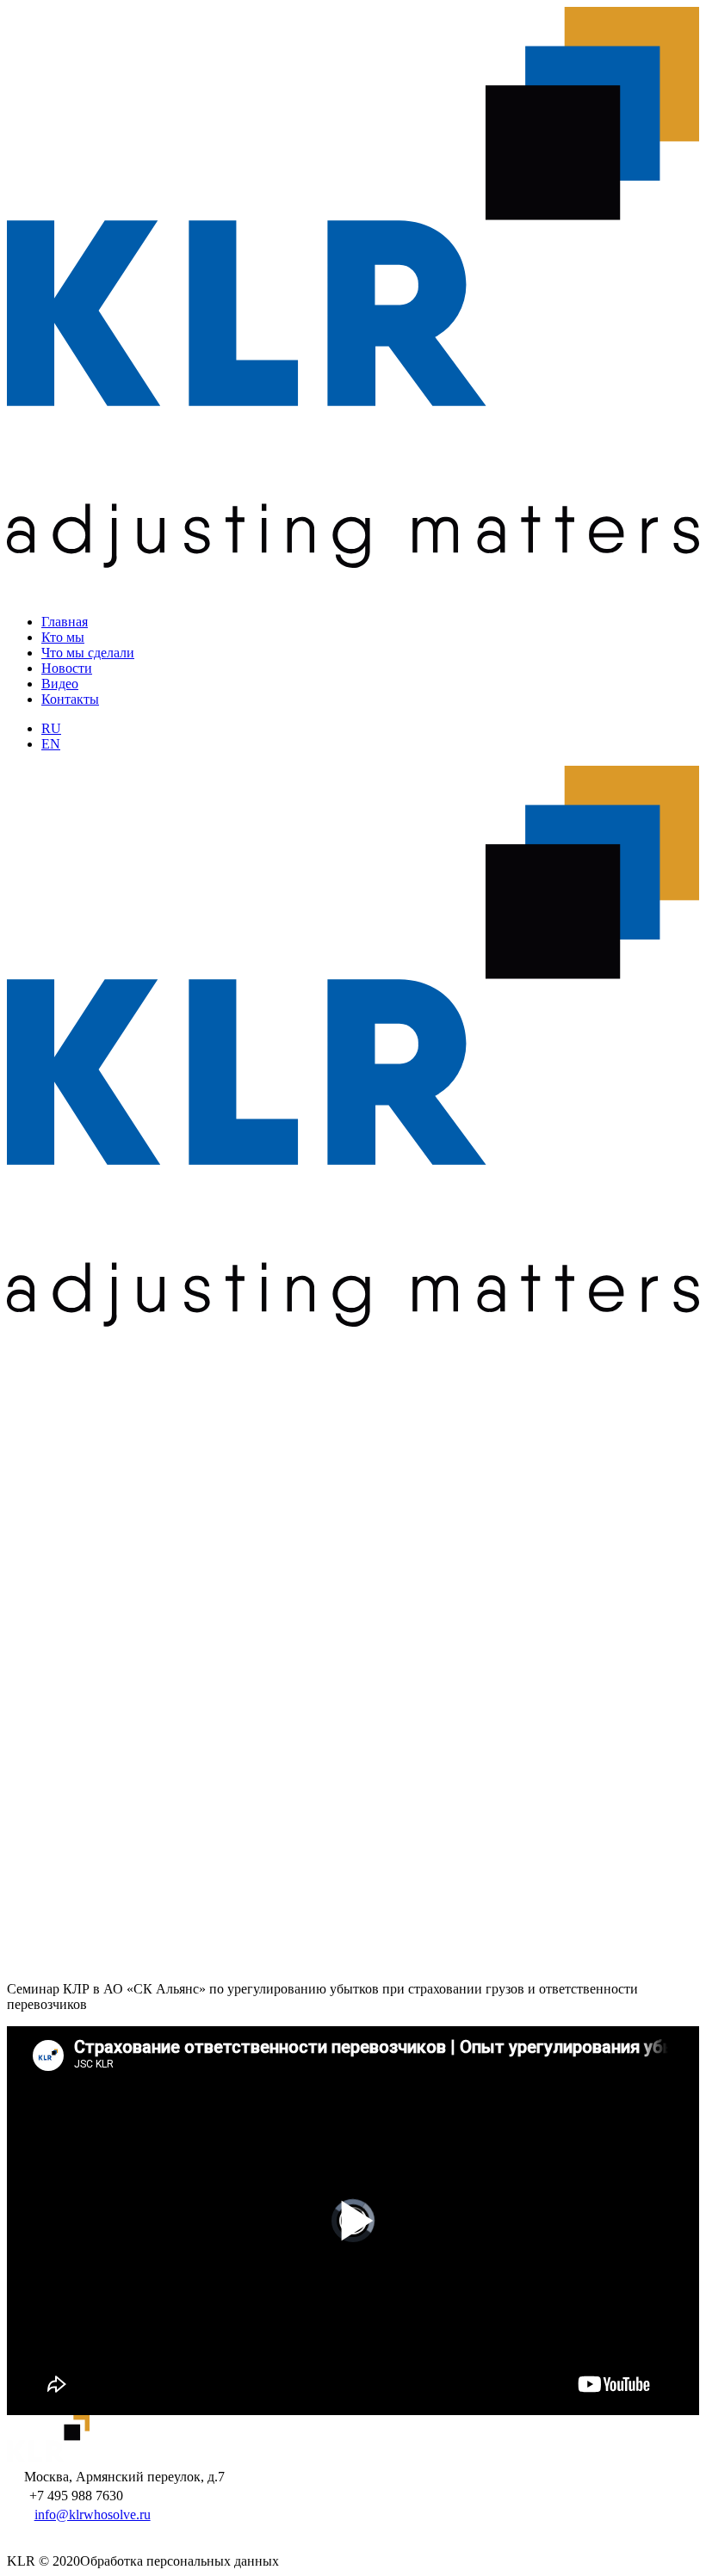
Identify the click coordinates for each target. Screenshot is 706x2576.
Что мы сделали (88, 653)
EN (51, 744)
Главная (65, 622)
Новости (67, 668)
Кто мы (63, 637)
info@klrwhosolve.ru (93, 2514)
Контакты (70, 699)
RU (51, 728)
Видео (60, 684)
